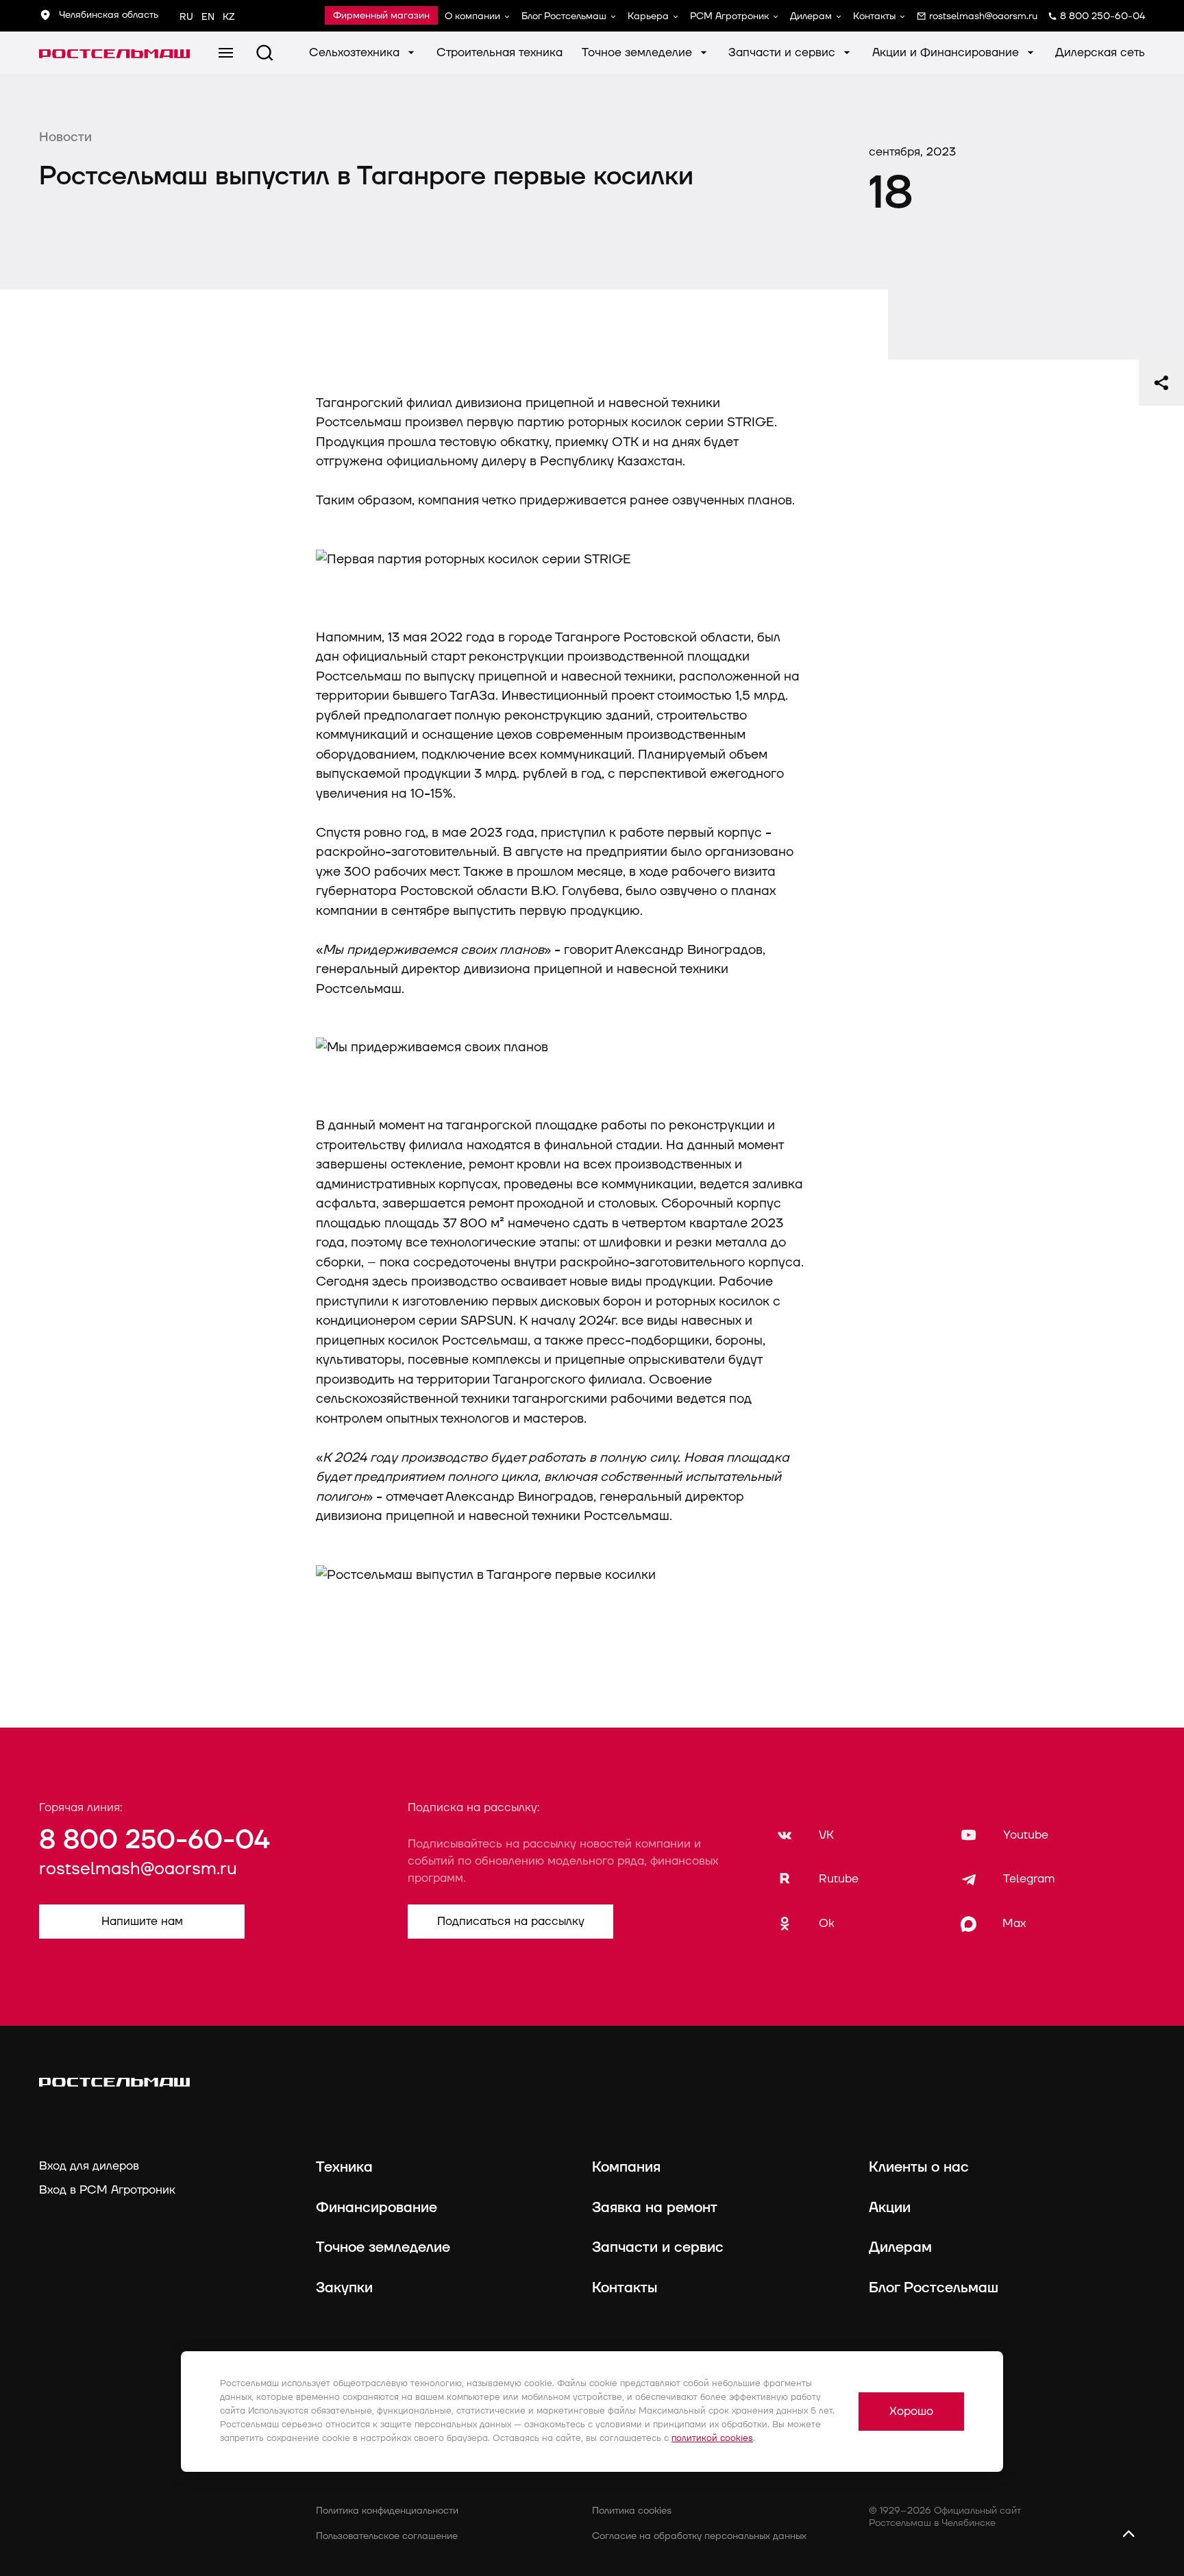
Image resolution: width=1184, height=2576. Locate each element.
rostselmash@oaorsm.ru (138, 1869)
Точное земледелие (639, 52)
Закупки (344, 2288)
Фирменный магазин (381, 16)
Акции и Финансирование (947, 52)
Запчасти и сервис (784, 52)
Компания (626, 2168)
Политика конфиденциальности (387, 2511)
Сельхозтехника (356, 52)
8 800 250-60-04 (154, 1840)
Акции (890, 2208)
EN (208, 17)
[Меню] (226, 53)
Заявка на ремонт (655, 2208)
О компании (472, 16)
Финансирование (377, 2208)
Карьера (648, 16)
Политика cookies (632, 2511)
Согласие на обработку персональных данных (699, 2536)
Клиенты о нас (919, 2168)
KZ (229, 17)
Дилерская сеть (1100, 52)
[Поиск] (265, 53)
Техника (344, 2168)
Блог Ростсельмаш (564, 16)
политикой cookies (712, 2438)
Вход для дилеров (89, 2166)
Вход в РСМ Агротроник (107, 2190)
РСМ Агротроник (729, 16)
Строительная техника (500, 52)
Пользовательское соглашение (387, 2536)
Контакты (874, 16)
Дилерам (811, 16)
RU (186, 17)
